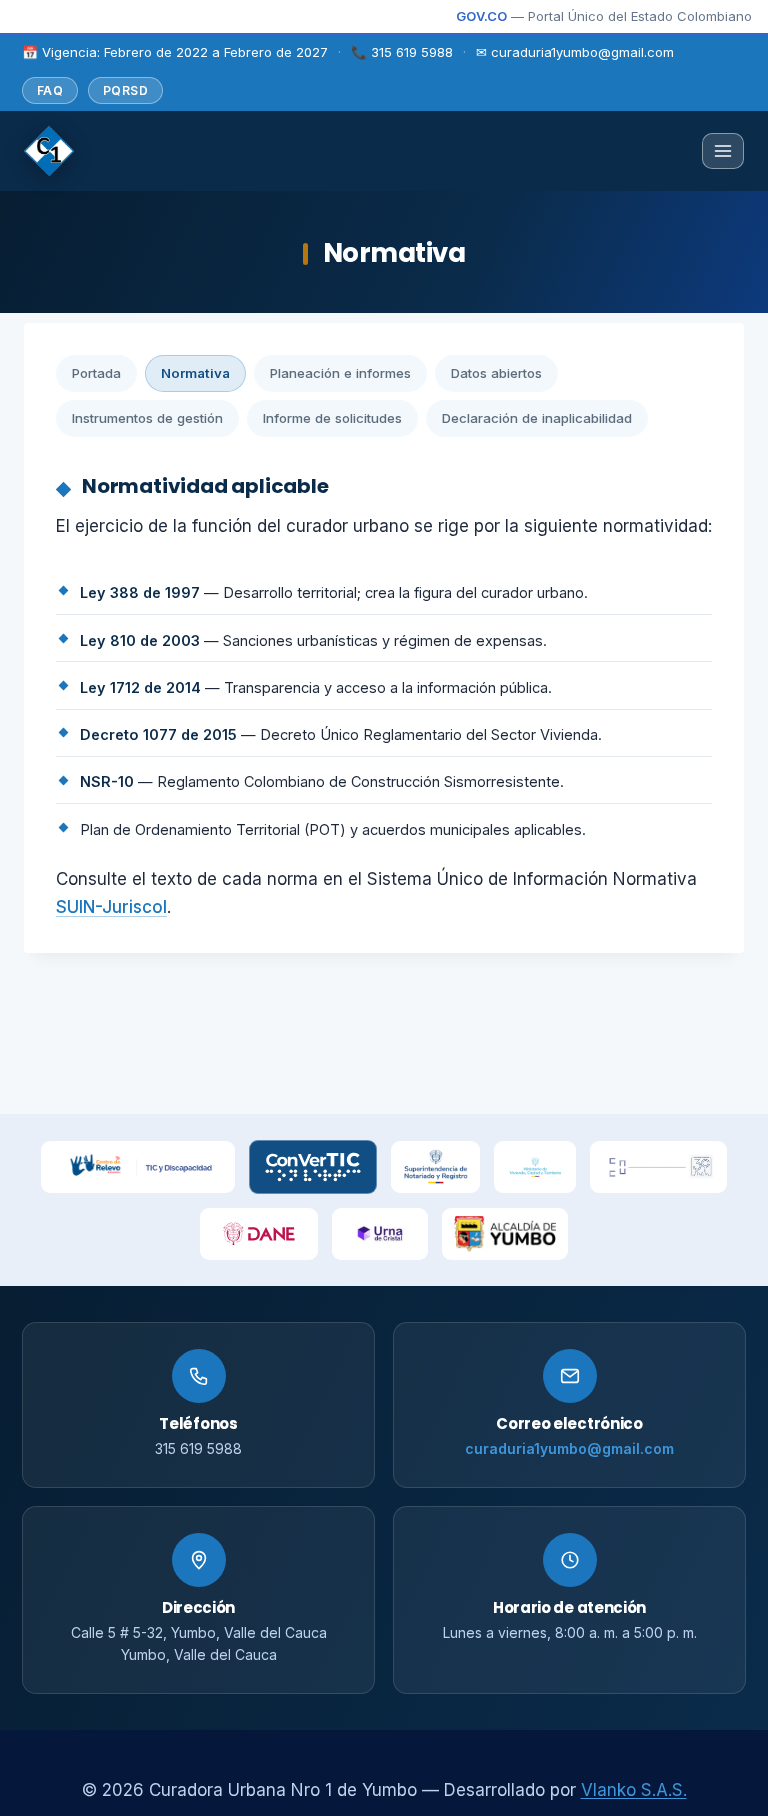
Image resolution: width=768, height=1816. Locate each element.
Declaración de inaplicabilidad (537, 418)
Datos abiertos (496, 373)
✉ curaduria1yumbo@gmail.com (575, 52)
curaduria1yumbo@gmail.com (569, 1448)
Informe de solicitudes (332, 418)
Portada (96, 373)
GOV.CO (481, 16)
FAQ (50, 90)
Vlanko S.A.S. (634, 1790)
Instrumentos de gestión (147, 418)
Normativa (195, 373)
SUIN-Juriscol (111, 907)
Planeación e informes (340, 373)
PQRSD (125, 90)
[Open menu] (723, 151)
